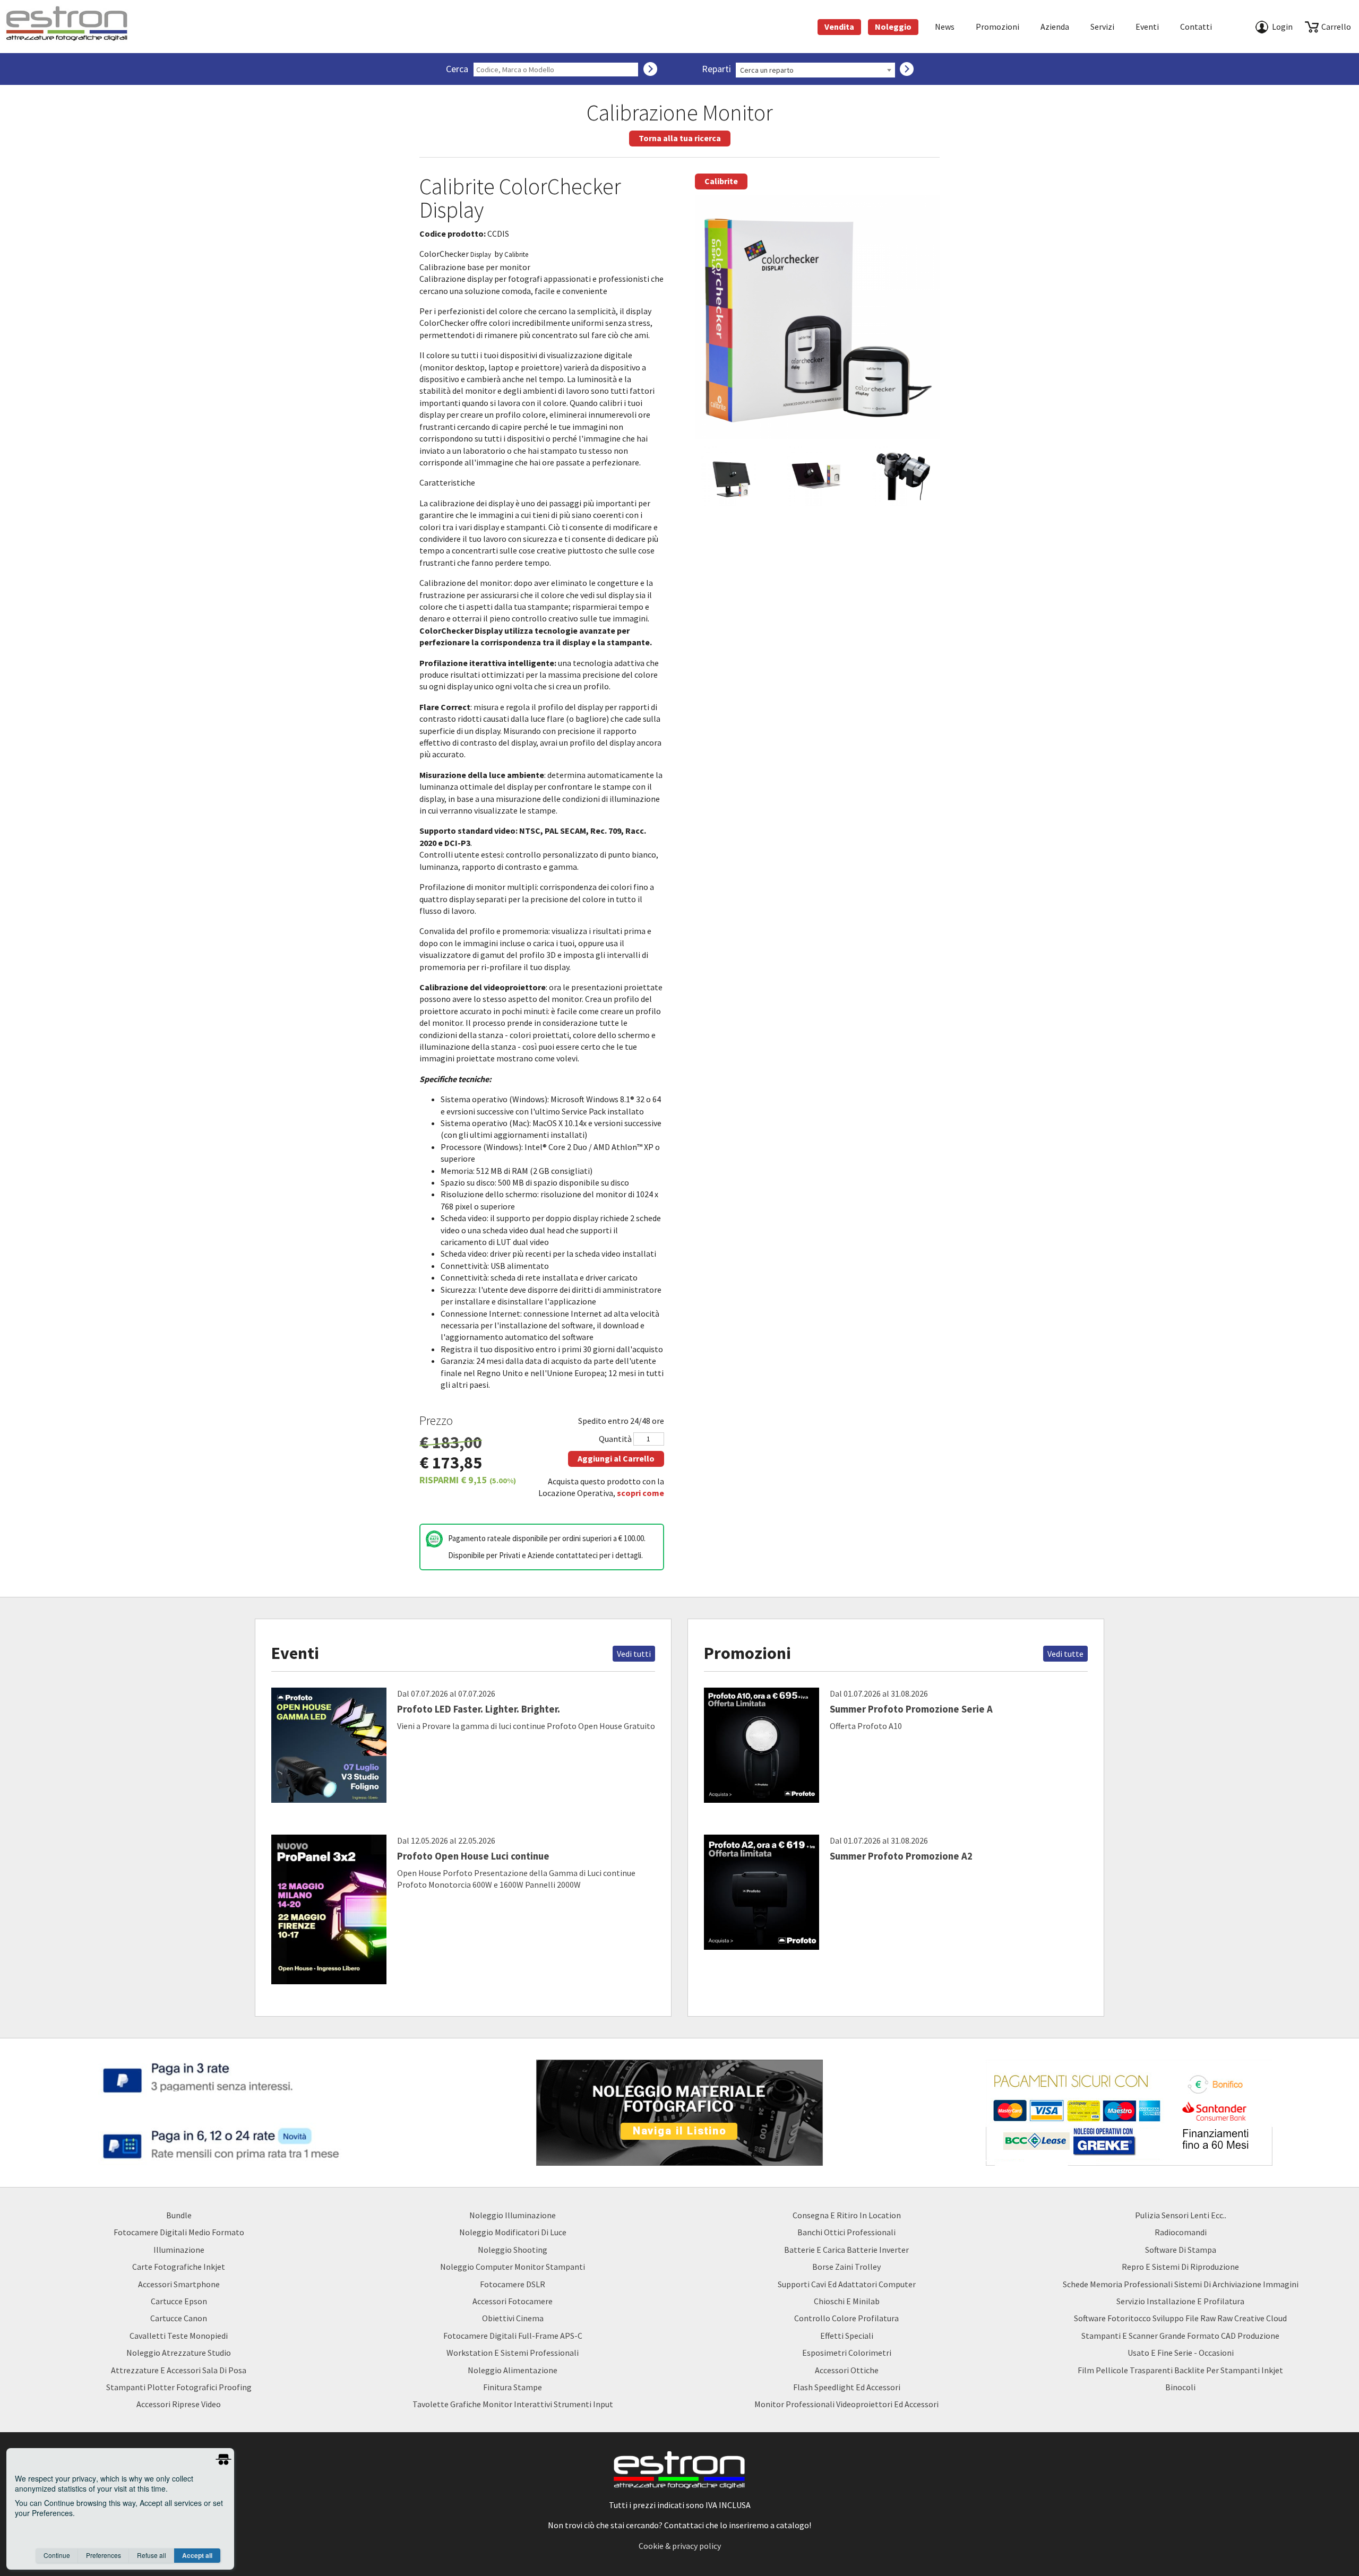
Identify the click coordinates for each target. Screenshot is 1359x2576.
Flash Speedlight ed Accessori (847, 2387)
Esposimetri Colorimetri (847, 2353)
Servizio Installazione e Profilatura (1180, 2301)
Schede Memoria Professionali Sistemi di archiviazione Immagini (1181, 2284)
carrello (1336, 27)
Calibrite (721, 181)
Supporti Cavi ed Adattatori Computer (847, 2284)
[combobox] (815, 70)
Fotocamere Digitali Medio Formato (179, 2232)
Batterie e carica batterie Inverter (846, 2250)
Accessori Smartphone (179, 2284)
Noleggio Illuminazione (513, 2215)
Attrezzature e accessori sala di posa (179, 2370)
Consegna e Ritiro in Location (847, 2215)
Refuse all (152, 2555)
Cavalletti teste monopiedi (179, 2336)
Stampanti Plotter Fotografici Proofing (179, 2387)
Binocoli (1180, 2387)
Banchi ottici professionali (846, 2232)
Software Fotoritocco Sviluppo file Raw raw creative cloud (1180, 2318)
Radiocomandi (1181, 2232)
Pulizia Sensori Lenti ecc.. (1181, 2215)
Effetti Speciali (847, 2336)
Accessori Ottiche (847, 2370)
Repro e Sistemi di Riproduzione (1180, 2267)
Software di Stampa (1181, 2250)
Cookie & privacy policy (680, 2546)
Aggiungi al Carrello (616, 1458)
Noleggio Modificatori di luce (513, 2232)
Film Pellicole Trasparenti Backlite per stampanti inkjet (1180, 2370)
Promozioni (997, 27)
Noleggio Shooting (513, 2250)
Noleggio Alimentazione (513, 2370)
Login (1282, 27)
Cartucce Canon (179, 2318)
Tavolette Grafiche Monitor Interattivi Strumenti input (513, 2404)
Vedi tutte (1065, 1654)
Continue (57, 2555)
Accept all (197, 2555)
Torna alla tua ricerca (680, 138)
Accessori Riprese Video (179, 2404)
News (945, 27)
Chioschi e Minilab (847, 2301)
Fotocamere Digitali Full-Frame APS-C (513, 2336)
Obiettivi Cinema (513, 2318)
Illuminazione (179, 2250)
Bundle (179, 2215)
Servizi (1102, 27)
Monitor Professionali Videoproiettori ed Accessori (846, 2404)
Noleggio (893, 27)
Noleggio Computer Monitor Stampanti (513, 2267)
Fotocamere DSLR (513, 2284)
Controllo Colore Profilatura (846, 2318)
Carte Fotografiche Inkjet (179, 2267)
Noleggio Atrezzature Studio (179, 2353)
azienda (1055, 27)
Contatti (1196, 27)
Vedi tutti (634, 1654)
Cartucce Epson (179, 2301)
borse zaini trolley (846, 2267)
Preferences (104, 2555)
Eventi (1147, 27)
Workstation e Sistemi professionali (513, 2353)
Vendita (839, 27)
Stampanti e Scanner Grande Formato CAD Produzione (1180, 2336)
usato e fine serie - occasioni (1181, 2353)
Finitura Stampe (513, 2387)
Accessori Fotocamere (513, 2301)
